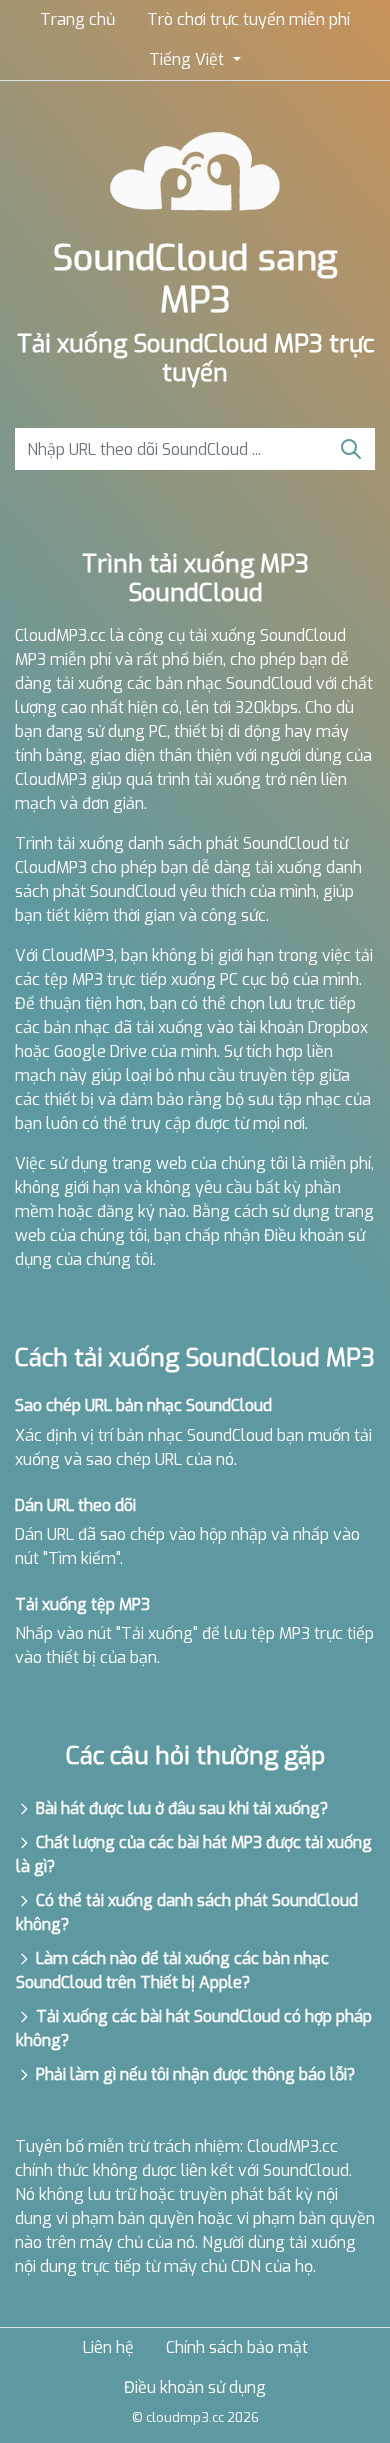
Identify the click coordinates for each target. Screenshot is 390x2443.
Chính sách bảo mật (237, 2347)
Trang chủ (77, 19)
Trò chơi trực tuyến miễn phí (248, 19)
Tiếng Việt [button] (188, 59)
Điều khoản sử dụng (195, 2387)
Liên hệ (108, 2347)
